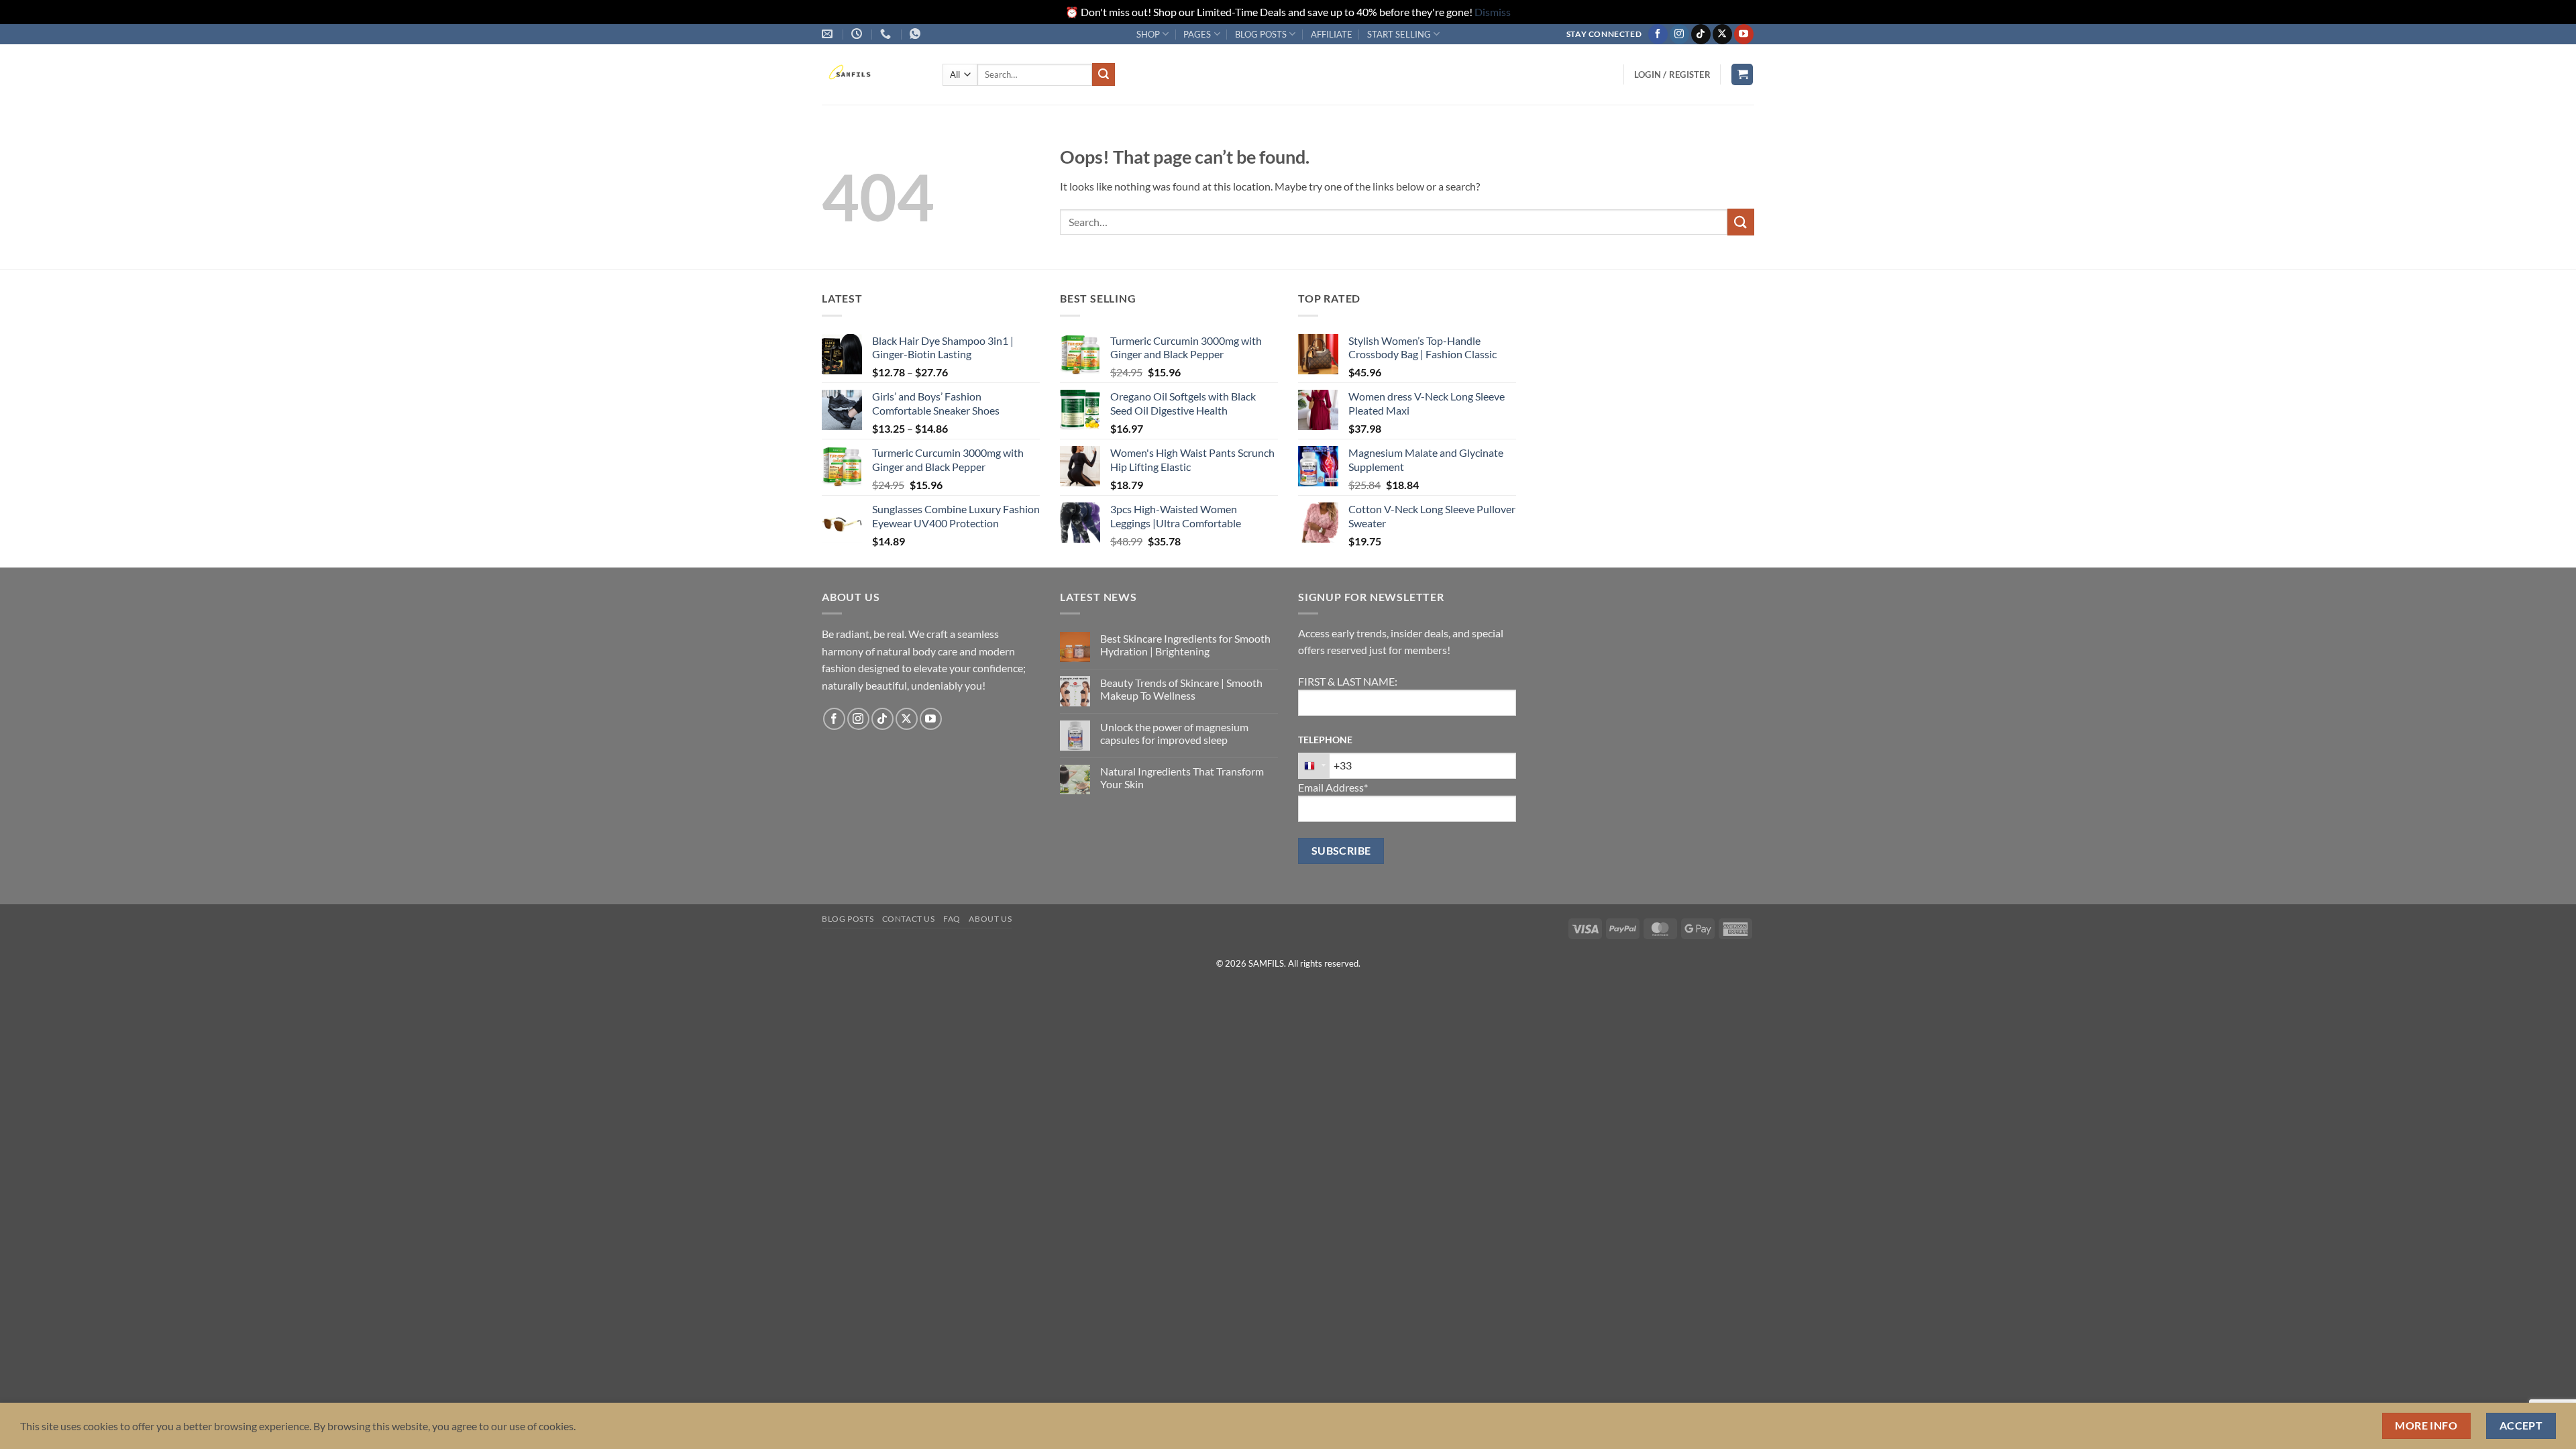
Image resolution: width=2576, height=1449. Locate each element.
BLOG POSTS (1261, 34)
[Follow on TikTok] (1701, 34)
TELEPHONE (1325, 740)
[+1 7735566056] (887, 34)
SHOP (1148, 34)
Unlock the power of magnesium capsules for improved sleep (1174, 733)
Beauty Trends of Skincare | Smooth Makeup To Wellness (1181, 689)
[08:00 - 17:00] (858, 34)
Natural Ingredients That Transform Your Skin (1182, 777)
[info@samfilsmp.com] (829, 34)
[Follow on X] (1722, 34)
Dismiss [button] (1493, 12)
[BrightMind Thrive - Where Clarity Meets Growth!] (872, 74)
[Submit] (1104, 74)
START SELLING (1399, 34)
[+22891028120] (917, 34)
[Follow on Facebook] (1658, 34)
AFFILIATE (1332, 34)
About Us (990, 919)
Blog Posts (848, 919)
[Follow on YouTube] (1744, 34)
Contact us (909, 919)
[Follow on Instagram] (1679, 34)
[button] (1672, 74)
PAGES (1197, 34)
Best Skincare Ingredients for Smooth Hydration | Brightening (1185, 645)
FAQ (952, 919)
